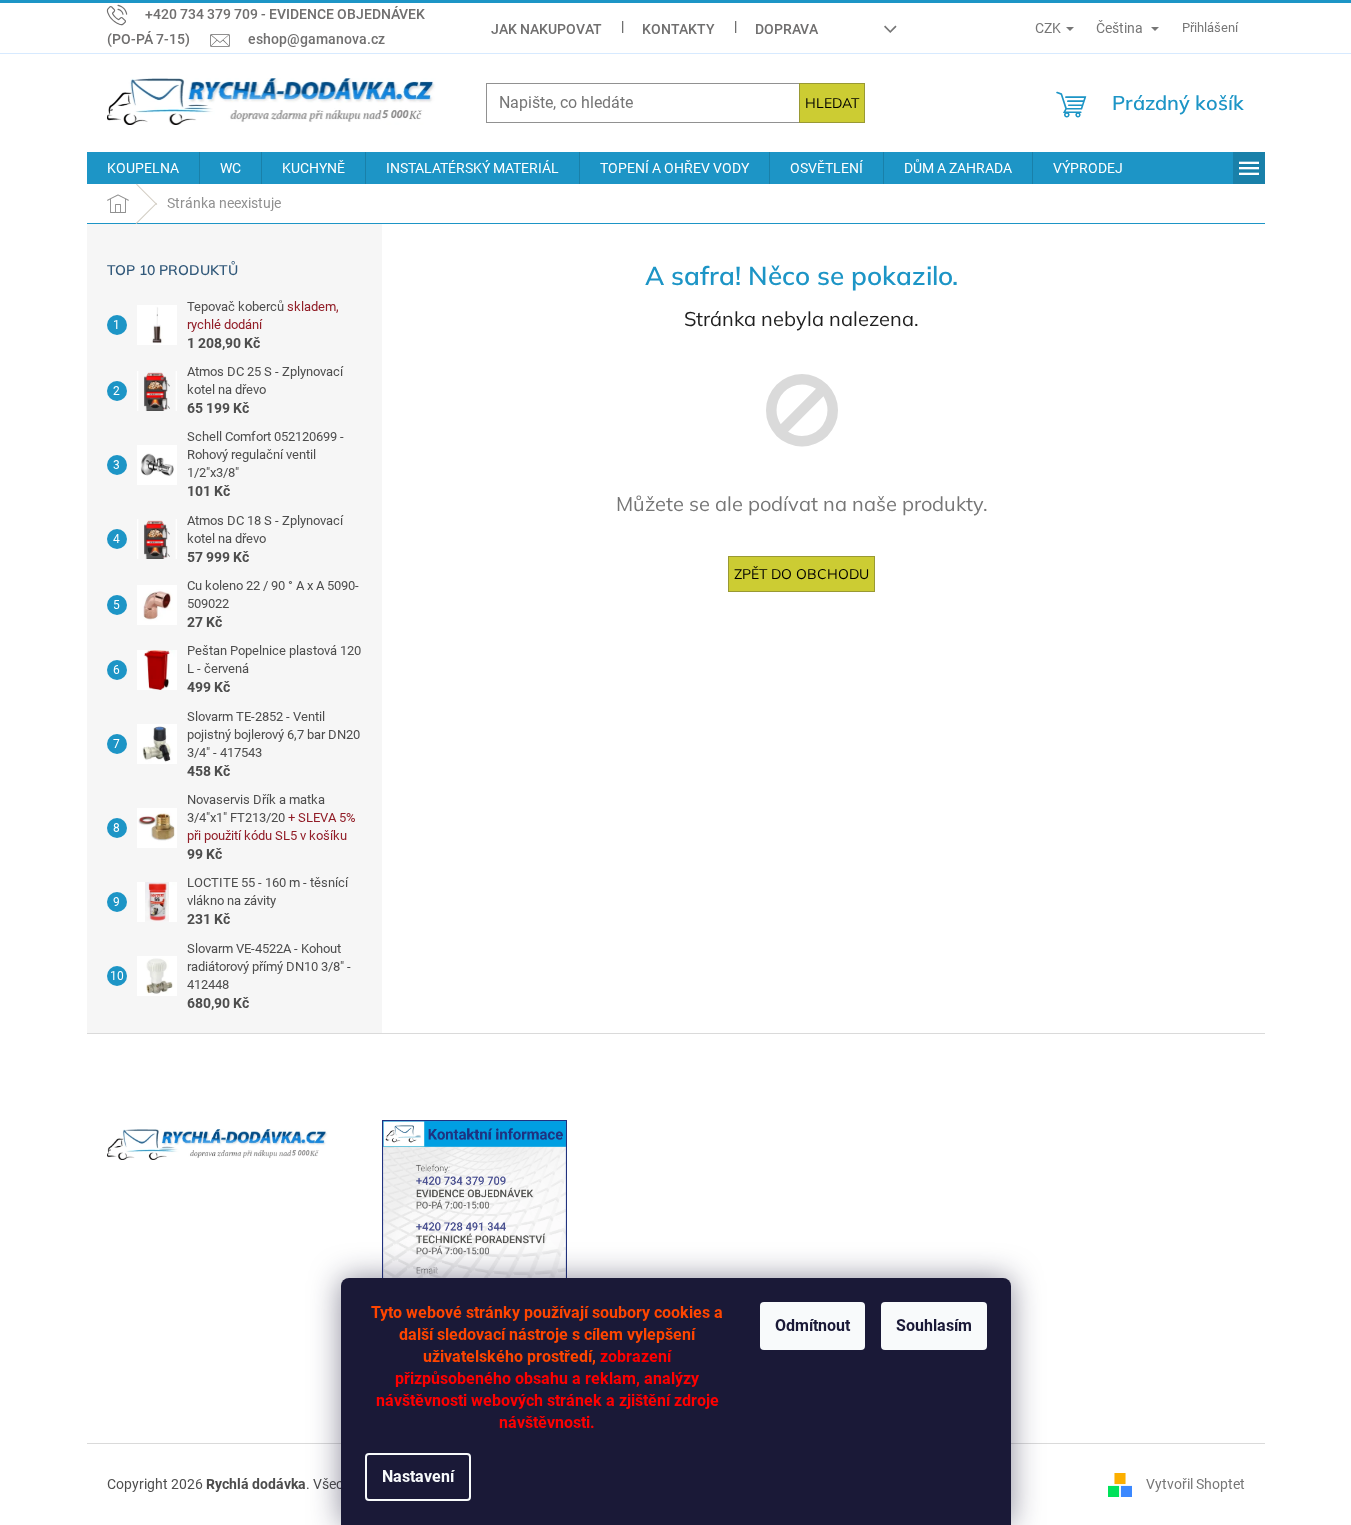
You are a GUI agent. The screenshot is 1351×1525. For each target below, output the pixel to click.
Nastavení (418, 1476)
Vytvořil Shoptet (1195, 1483)
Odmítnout (812, 1325)
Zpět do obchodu (801, 574)
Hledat (832, 103)
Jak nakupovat (546, 29)
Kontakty (678, 29)
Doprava (786, 29)
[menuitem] (143, 168)
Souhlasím (934, 1325)
